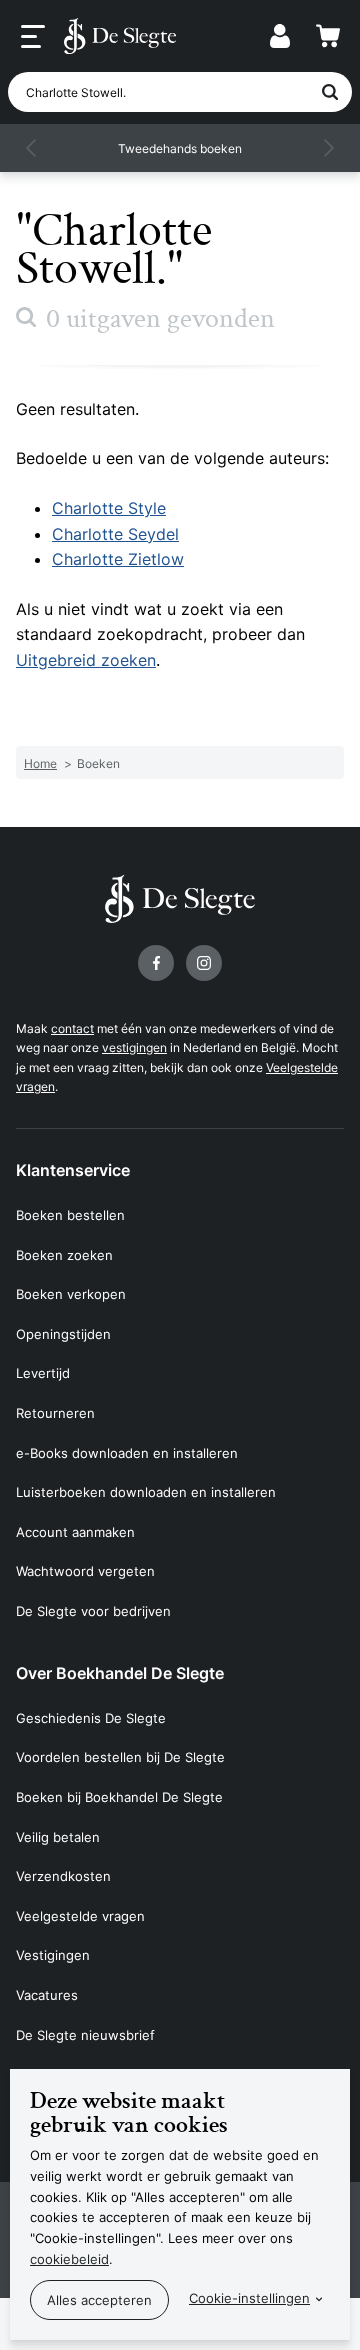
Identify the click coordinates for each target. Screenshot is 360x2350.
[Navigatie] (33, 37)
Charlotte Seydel (115, 534)
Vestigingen (53, 1955)
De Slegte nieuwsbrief (85, 2035)
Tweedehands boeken (180, 148)
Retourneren (55, 1413)
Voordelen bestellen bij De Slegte (120, 1757)
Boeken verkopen (71, 1294)
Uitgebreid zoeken (86, 660)
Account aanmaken (75, 1532)
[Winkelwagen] (328, 36)
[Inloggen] (280, 36)
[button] (32, 148)
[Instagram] (204, 963)
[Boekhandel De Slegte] (120, 36)
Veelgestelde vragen (80, 1916)
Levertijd (43, 1373)
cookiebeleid (69, 2259)
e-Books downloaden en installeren (127, 1453)
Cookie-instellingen (249, 2298)
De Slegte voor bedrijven (93, 1611)
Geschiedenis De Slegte (91, 1718)
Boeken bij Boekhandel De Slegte (119, 1797)
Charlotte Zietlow (118, 559)
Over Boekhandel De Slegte (120, 1673)
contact (72, 1028)
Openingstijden (63, 1334)
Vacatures (47, 1995)
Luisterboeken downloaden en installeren (146, 1492)
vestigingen (134, 1047)
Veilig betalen (58, 1837)
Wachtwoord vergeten (85, 1571)
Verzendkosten (63, 1876)
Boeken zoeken (64, 1255)
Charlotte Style (109, 508)
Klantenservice (73, 1170)
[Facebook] (156, 963)
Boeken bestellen (70, 1215)
